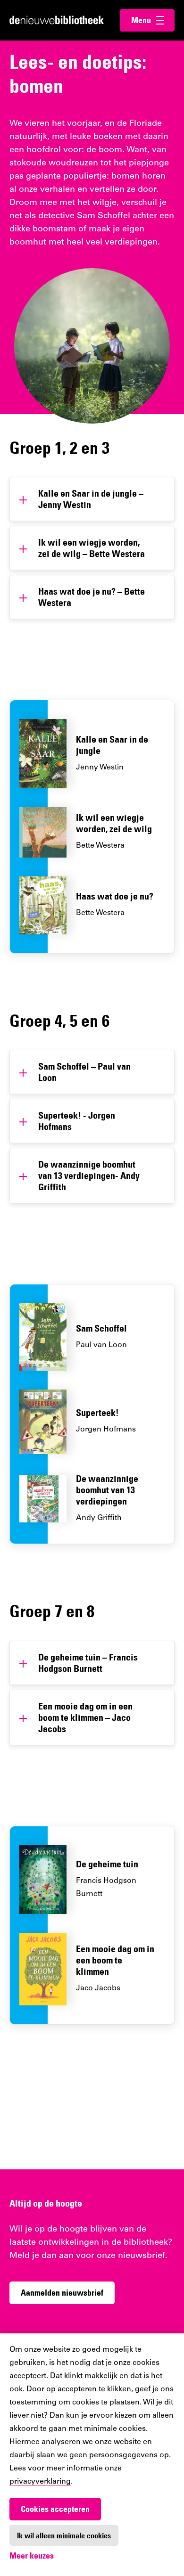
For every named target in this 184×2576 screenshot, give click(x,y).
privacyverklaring (40, 2482)
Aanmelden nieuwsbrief (62, 2293)
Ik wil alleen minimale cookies (64, 2535)
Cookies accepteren (55, 2509)
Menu (153, 20)
